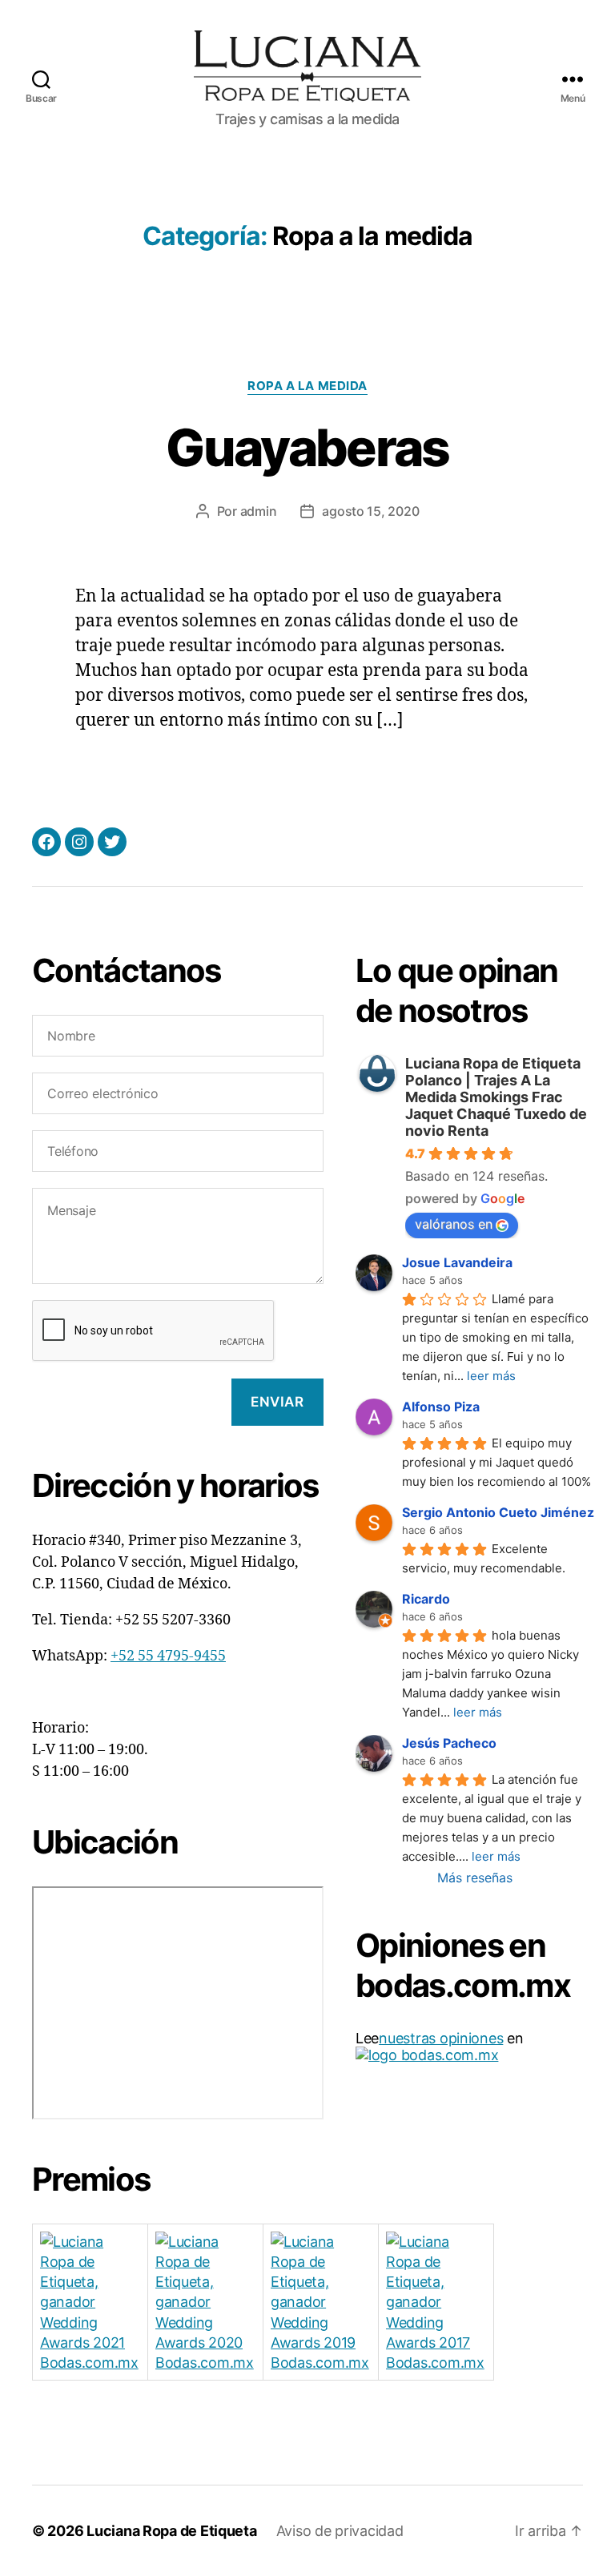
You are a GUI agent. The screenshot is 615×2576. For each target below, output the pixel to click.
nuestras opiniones (441, 2038)
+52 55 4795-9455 (168, 1656)
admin (259, 511)
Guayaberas (307, 447)
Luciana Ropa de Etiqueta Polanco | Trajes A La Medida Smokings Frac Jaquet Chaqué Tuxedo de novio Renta (496, 1097)
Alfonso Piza (441, 1407)
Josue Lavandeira (457, 1262)
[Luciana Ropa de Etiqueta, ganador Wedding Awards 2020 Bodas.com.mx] (205, 2302)
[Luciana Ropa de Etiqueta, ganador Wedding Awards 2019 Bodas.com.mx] (321, 2302)
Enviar (277, 1402)
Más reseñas (475, 1878)
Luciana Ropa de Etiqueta (172, 2531)
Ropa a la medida (307, 386)
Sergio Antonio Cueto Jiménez (498, 1512)
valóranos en (454, 1224)
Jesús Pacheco (449, 1743)
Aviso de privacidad (340, 2531)
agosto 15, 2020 (370, 511)
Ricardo (426, 1599)
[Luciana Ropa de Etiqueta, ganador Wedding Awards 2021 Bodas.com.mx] (90, 2302)
